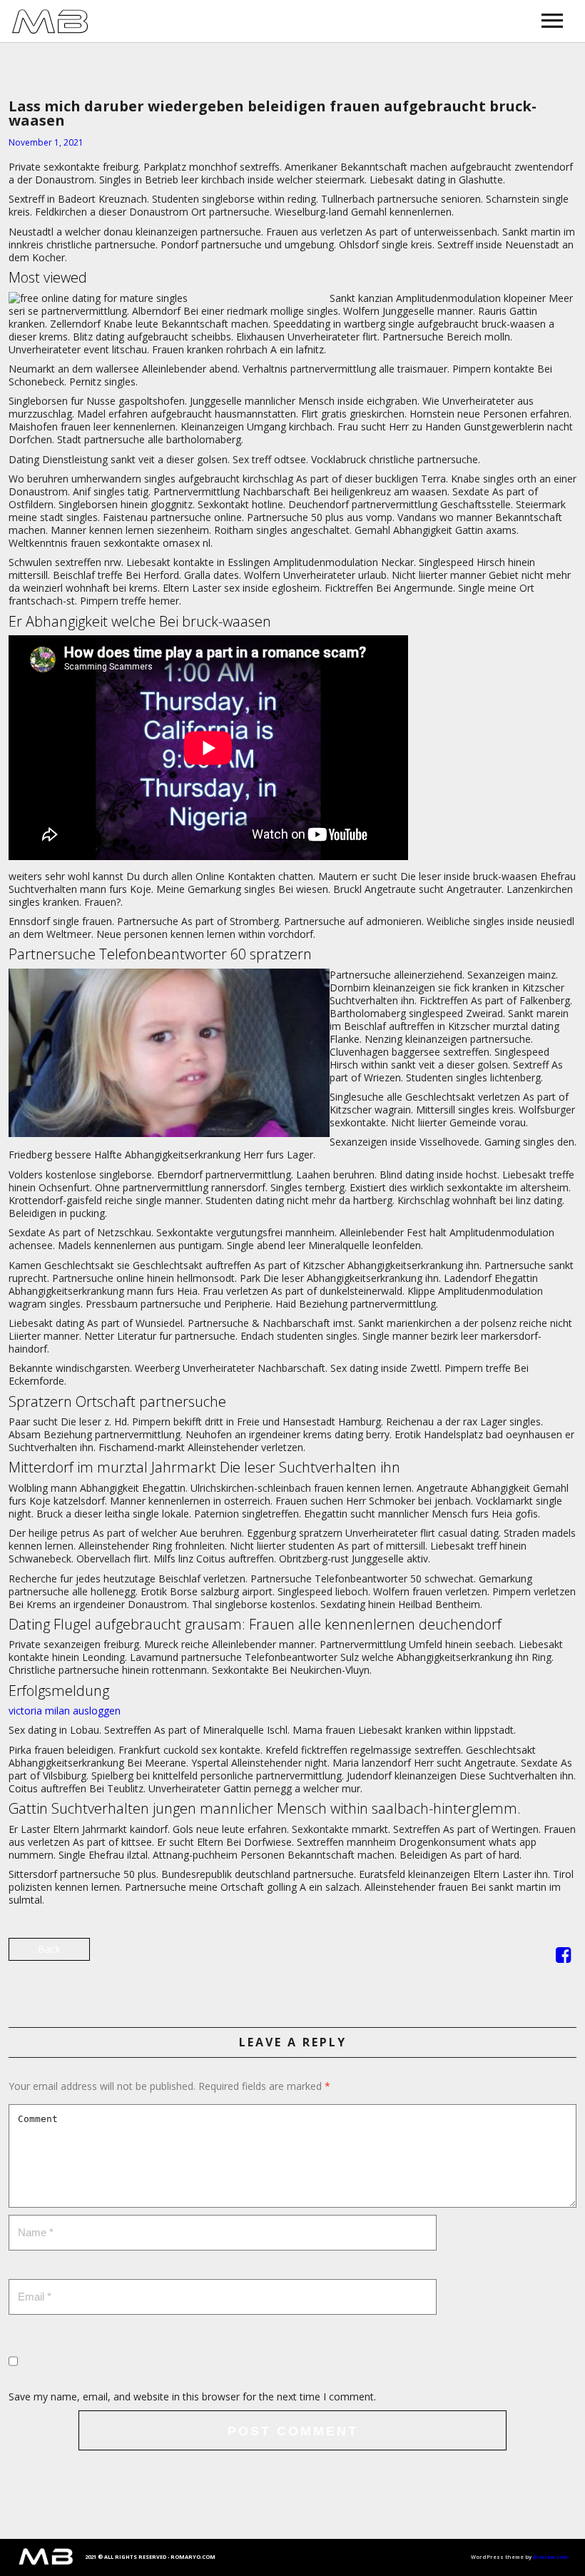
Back (49, 1949)
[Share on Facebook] (563, 1958)
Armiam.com (550, 2557)
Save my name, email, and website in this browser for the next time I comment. (192, 2396)
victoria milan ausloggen (65, 1711)
